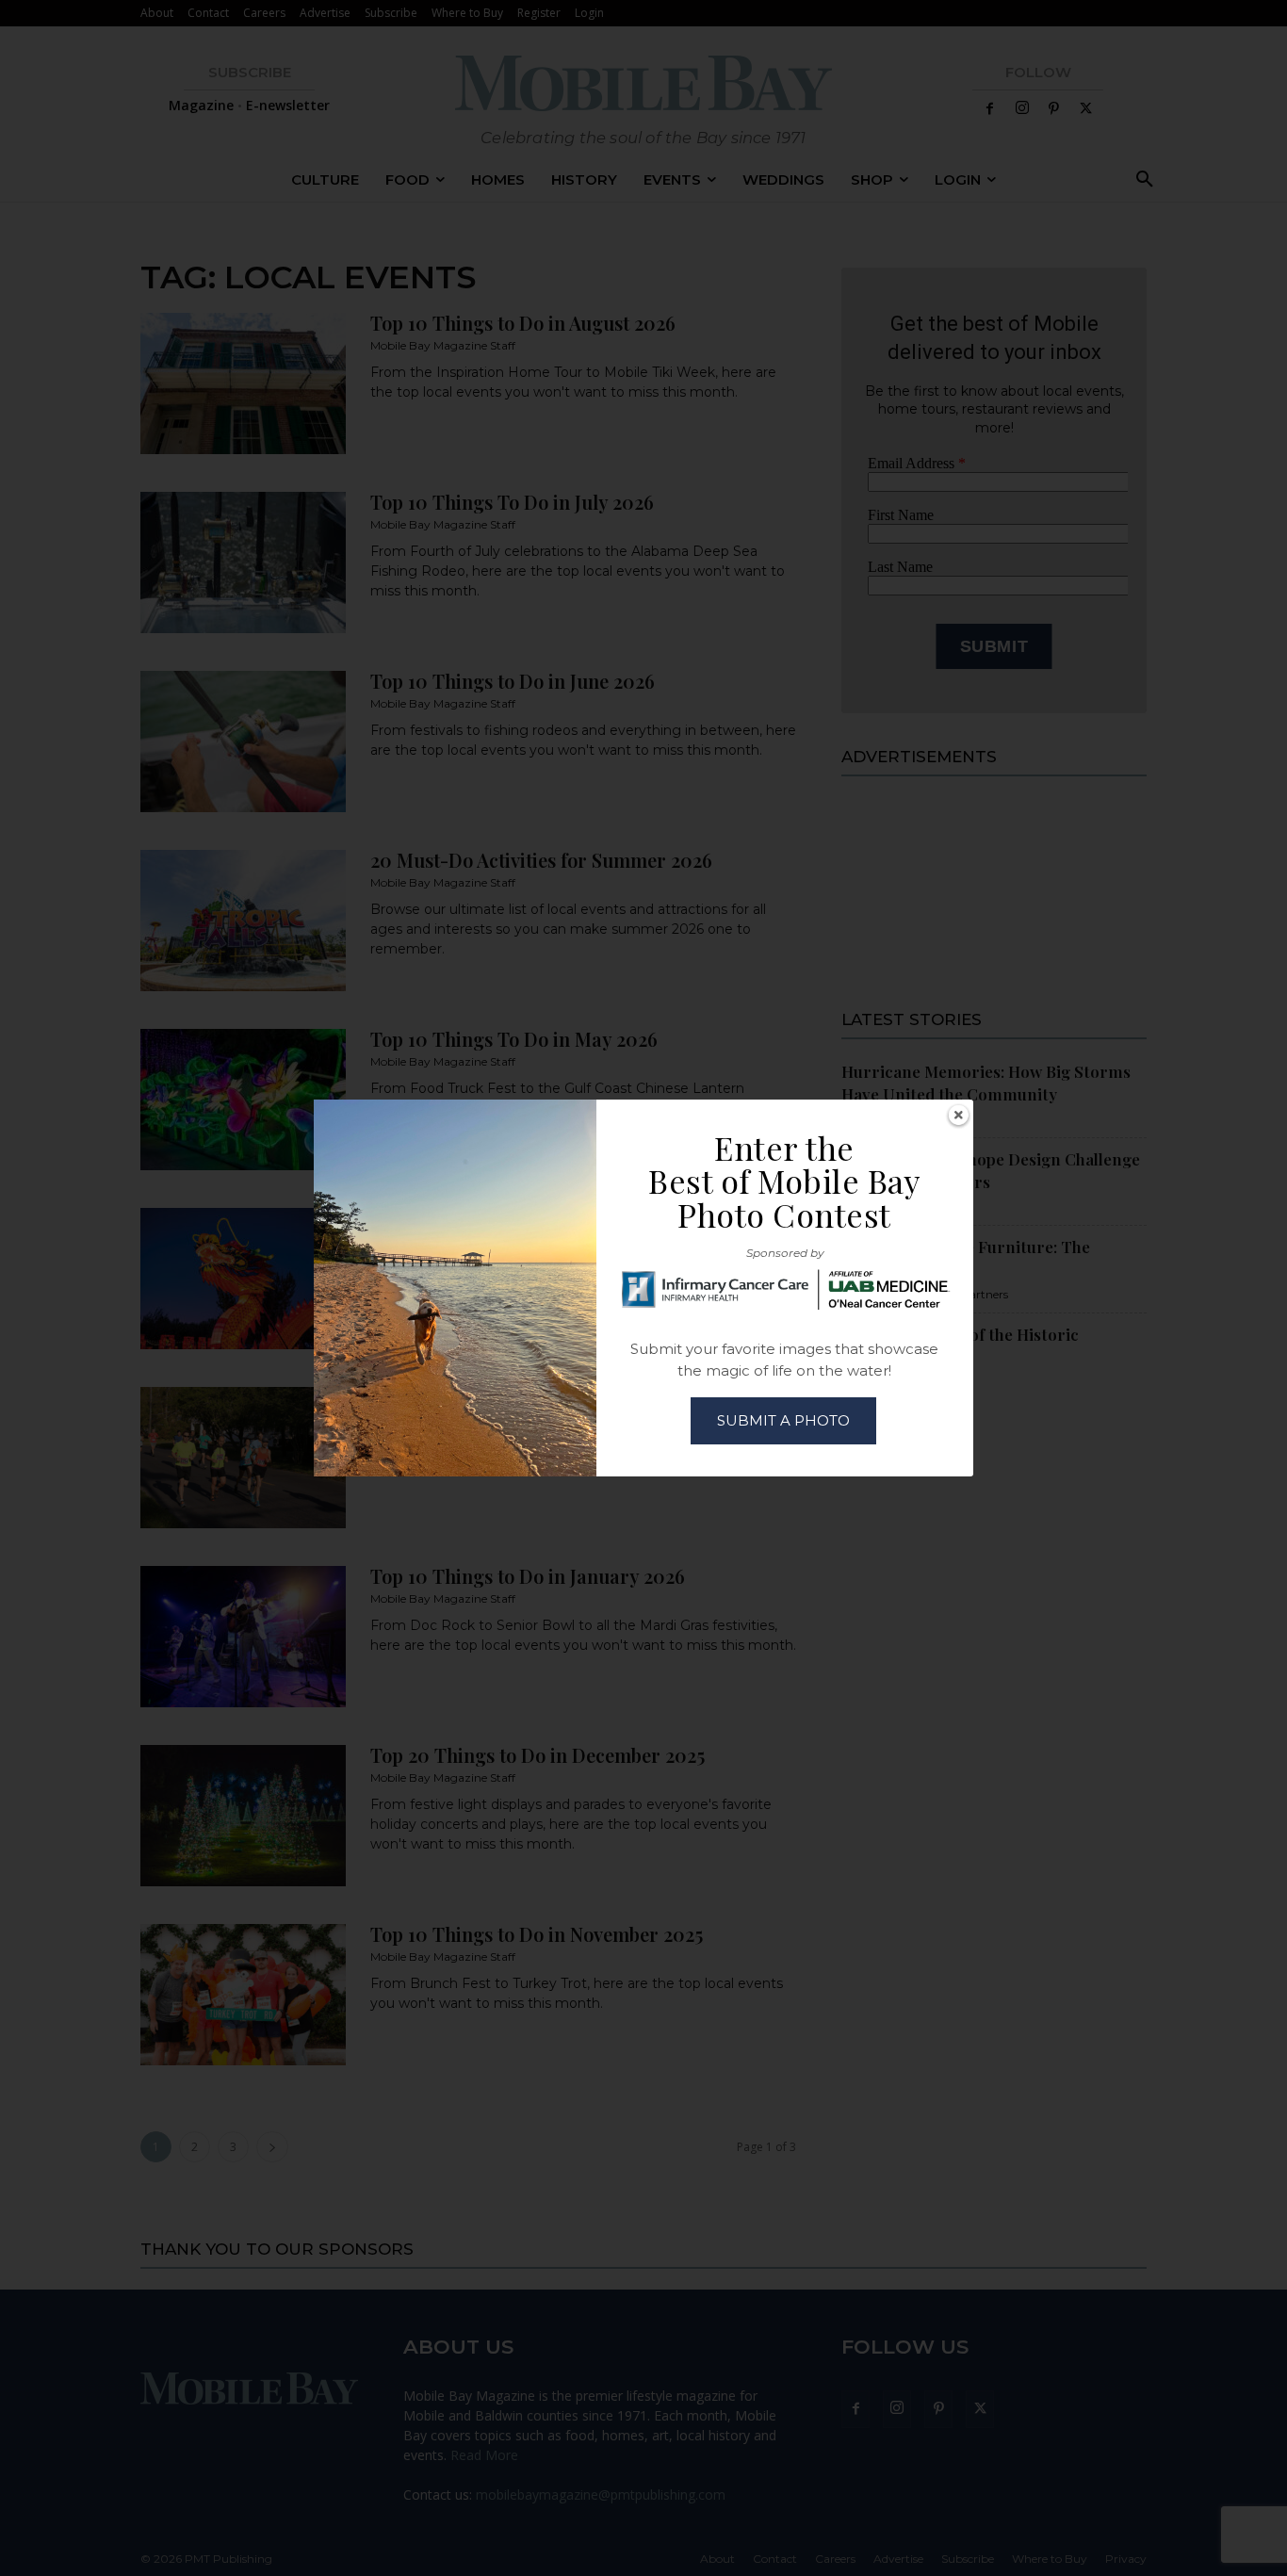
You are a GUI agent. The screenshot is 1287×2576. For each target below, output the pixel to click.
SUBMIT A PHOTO (783, 1420)
